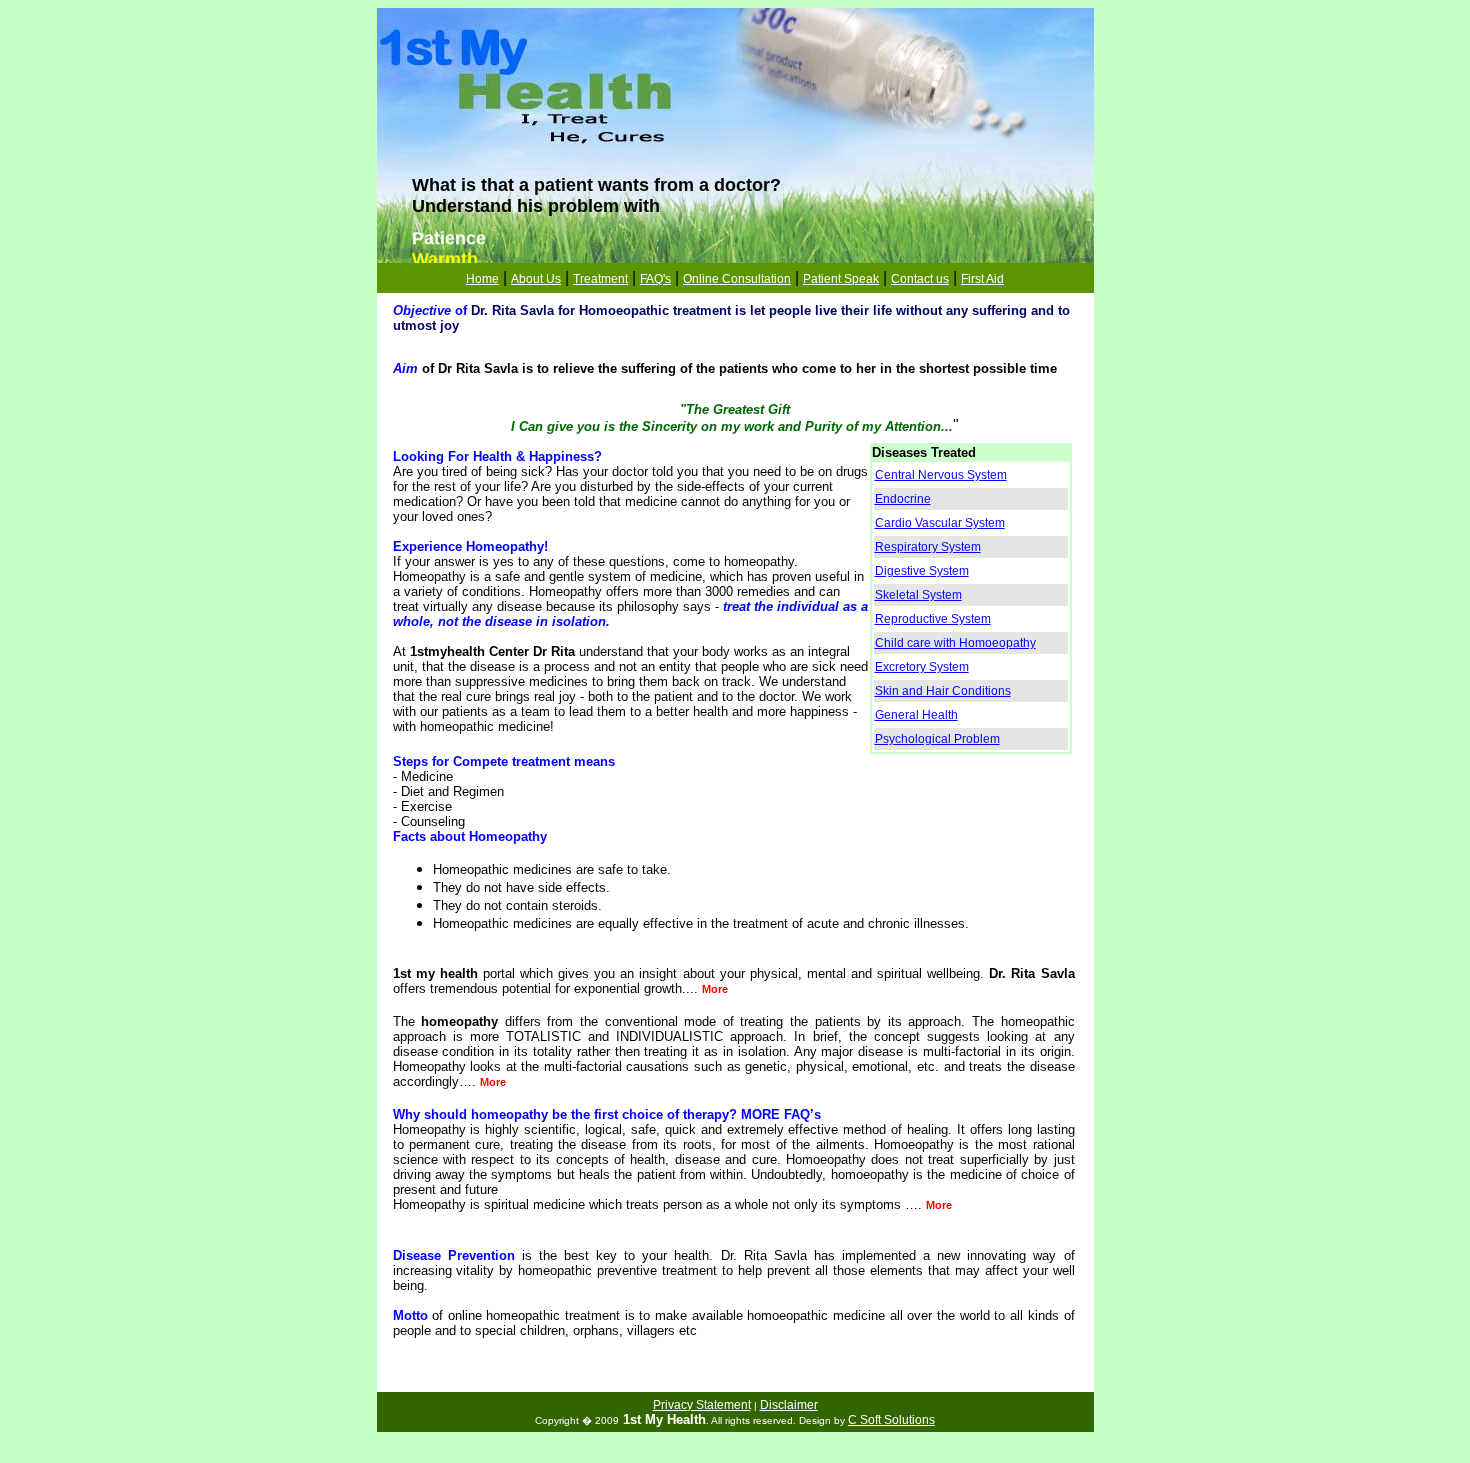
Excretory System (922, 667)
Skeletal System (918, 595)
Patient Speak (841, 279)
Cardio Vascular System (940, 523)
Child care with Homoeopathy (955, 643)
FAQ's (655, 279)
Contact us (920, 279)
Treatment (600, 279)
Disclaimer (789, 1405)
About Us (536, 279)
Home (482, 279)
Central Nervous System (941, 475)
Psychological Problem (937, 739)
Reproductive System (933, 619)
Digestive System (922, 571)
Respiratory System (928, 547)
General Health (916, 715)
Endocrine (903, 499)
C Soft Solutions (891, 1420)
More (715, 989)
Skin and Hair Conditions (943, 691)
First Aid (982, 279)
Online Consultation (737, 279)
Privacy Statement (702, 1405)
